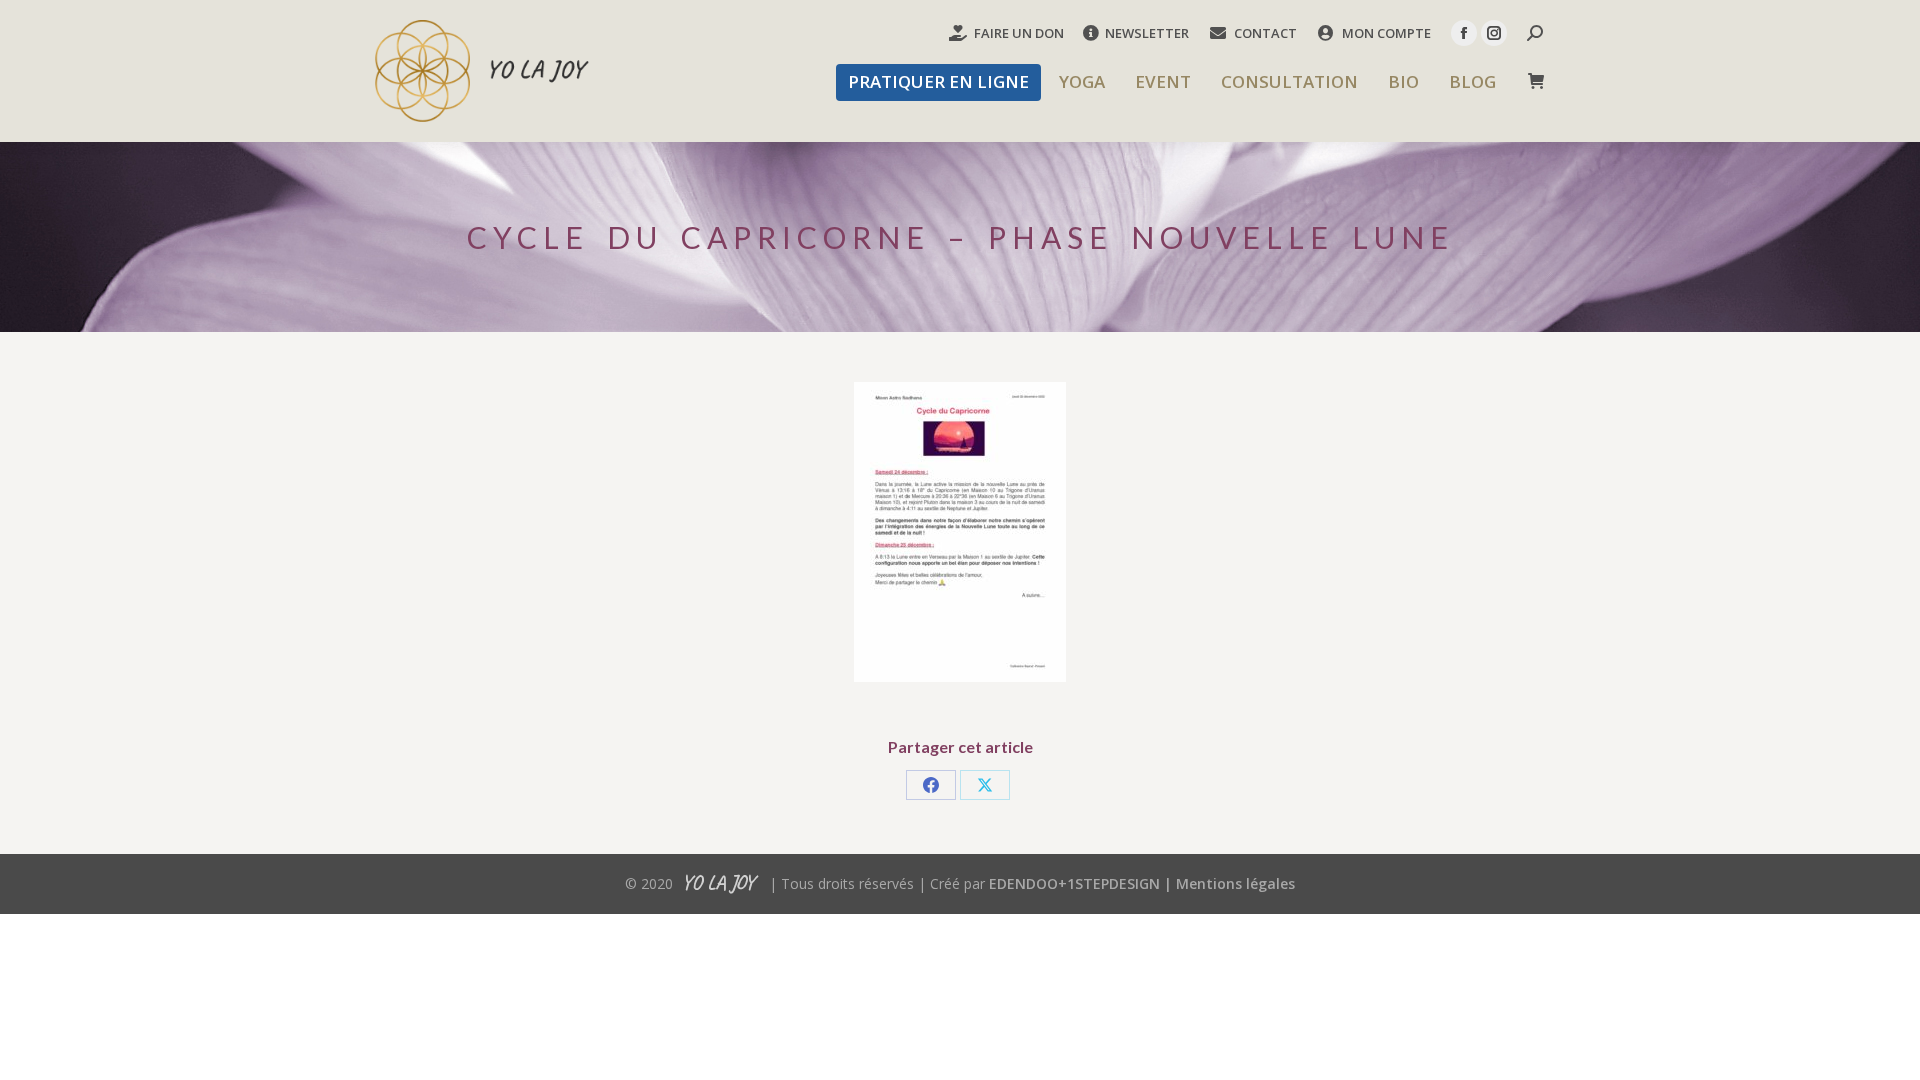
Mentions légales (1235, 883)
